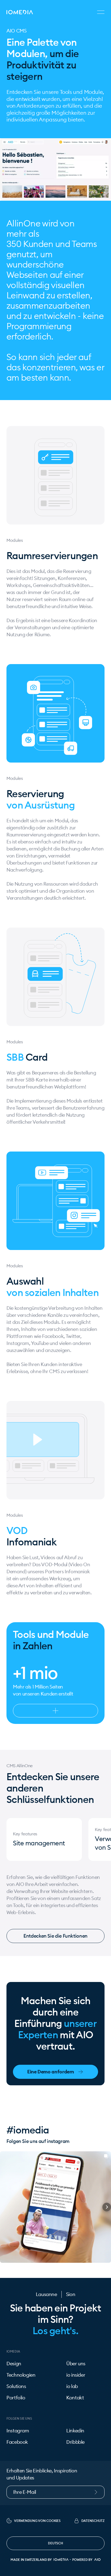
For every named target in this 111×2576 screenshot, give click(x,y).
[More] (55, 1711)
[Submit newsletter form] (99, 2492)
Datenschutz (93, 2521)
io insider (76, 2375)
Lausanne (46, 2294)
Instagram (18, 2431)
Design (14, 2364)
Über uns (76, 2364)
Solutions (16, 2386)
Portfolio (16, 2398)
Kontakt (75, 2398)
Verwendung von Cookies (37, 2521)
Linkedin (75, 2431)
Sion (71, 2294)
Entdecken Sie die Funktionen (55, 1936)
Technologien (21, 2375)
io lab (72, 2386)
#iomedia (28, 2130)
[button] (4, 2207)
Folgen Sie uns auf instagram (38, 2141)
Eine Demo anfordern (51, 2072)
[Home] (20, 12)
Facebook (17, 2442)
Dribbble (75, 2442)
